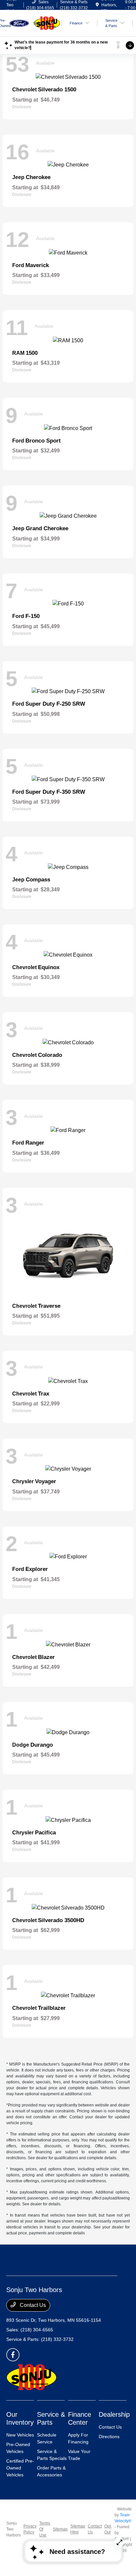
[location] (97, 5)
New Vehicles (20, 2435)
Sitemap (60, 2529)
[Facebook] (13, 2355)
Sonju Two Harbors (14, 2529)
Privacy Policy (30, 2529)
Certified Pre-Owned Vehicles (20, 2468)
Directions (109, 2437)
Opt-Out (108, 2529)
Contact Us (32, 2305)
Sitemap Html (78, 2529)
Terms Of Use (45, 2529)
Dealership (114, 2414)
